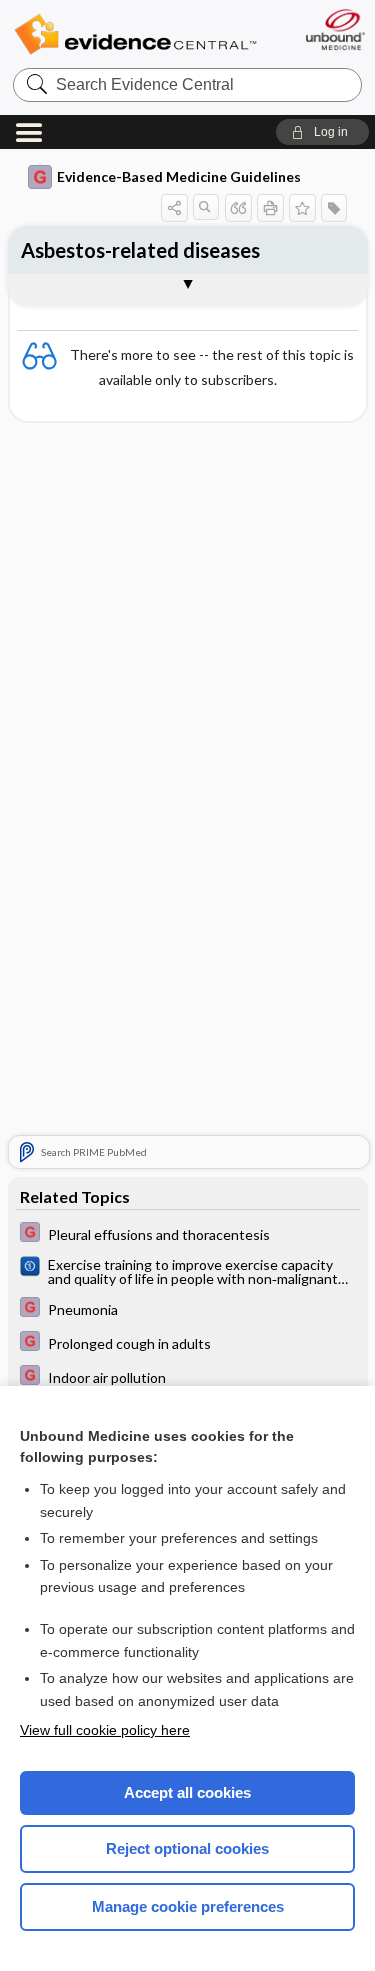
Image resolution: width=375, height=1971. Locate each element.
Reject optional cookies (187, 1848)
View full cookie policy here (105, 1730)
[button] (322, 132)
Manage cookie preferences (188, 1906)
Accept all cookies (187, 1792)
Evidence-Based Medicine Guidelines (179, 176)
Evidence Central (135, 34)
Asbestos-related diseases (140, 250)
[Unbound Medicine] (334, 29)
